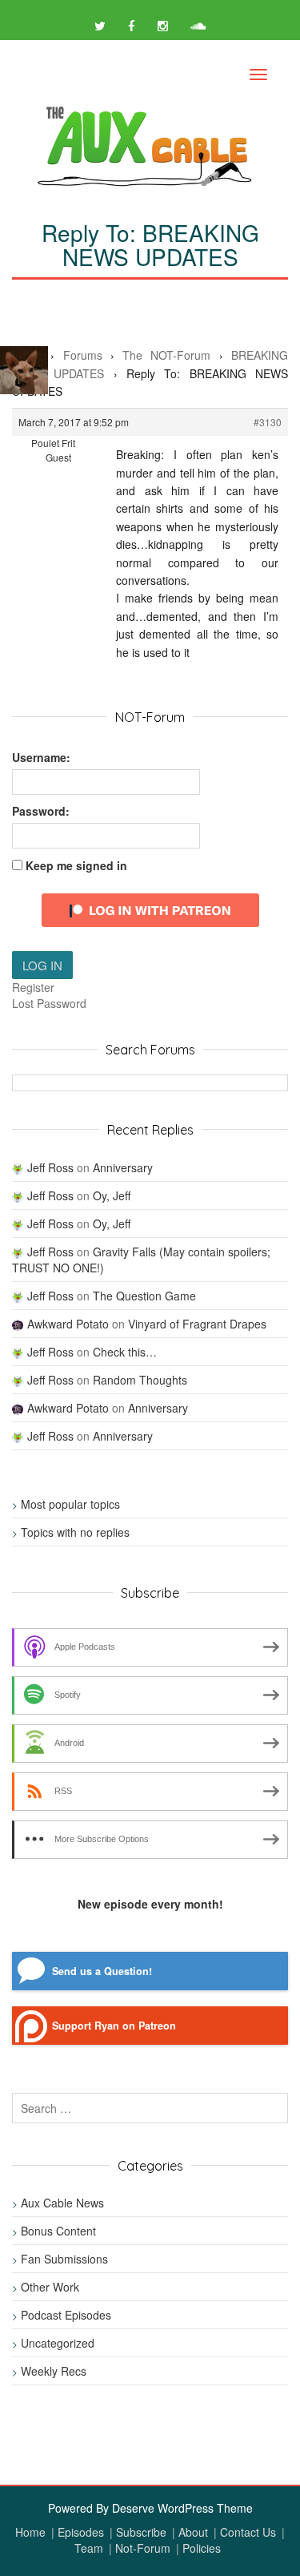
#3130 (268, 422)
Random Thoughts (140, 1380)
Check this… (125, 1352)
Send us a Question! (102, 1971)
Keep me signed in (76, 865)
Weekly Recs (54, 2371)
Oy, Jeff (112, 1195)
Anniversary (123, 1167)
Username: (41, 757)
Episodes (81, 2532)
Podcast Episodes (66, 2315)
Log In (42, 965)
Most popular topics (70, 1504)
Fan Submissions (64, 2259)
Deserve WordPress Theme (182, 2508)
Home (30, 2532)
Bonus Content (58, 2231)
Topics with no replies (75, 1532)
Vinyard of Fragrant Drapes (197, 1324)
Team (89, 2548)
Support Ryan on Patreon (114, 2026)
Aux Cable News (62, 2203)
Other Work (50, 2287)
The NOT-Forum (166, 355)
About (193, 2532)
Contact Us (248, 2532)
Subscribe (141, 2532)
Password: (41, 811)
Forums (83, 355)
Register (33, 987)
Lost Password (49, 1003)
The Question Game (144, 1296)
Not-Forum (143, 2548)
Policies (202, 2548)
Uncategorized (58, 2343)
